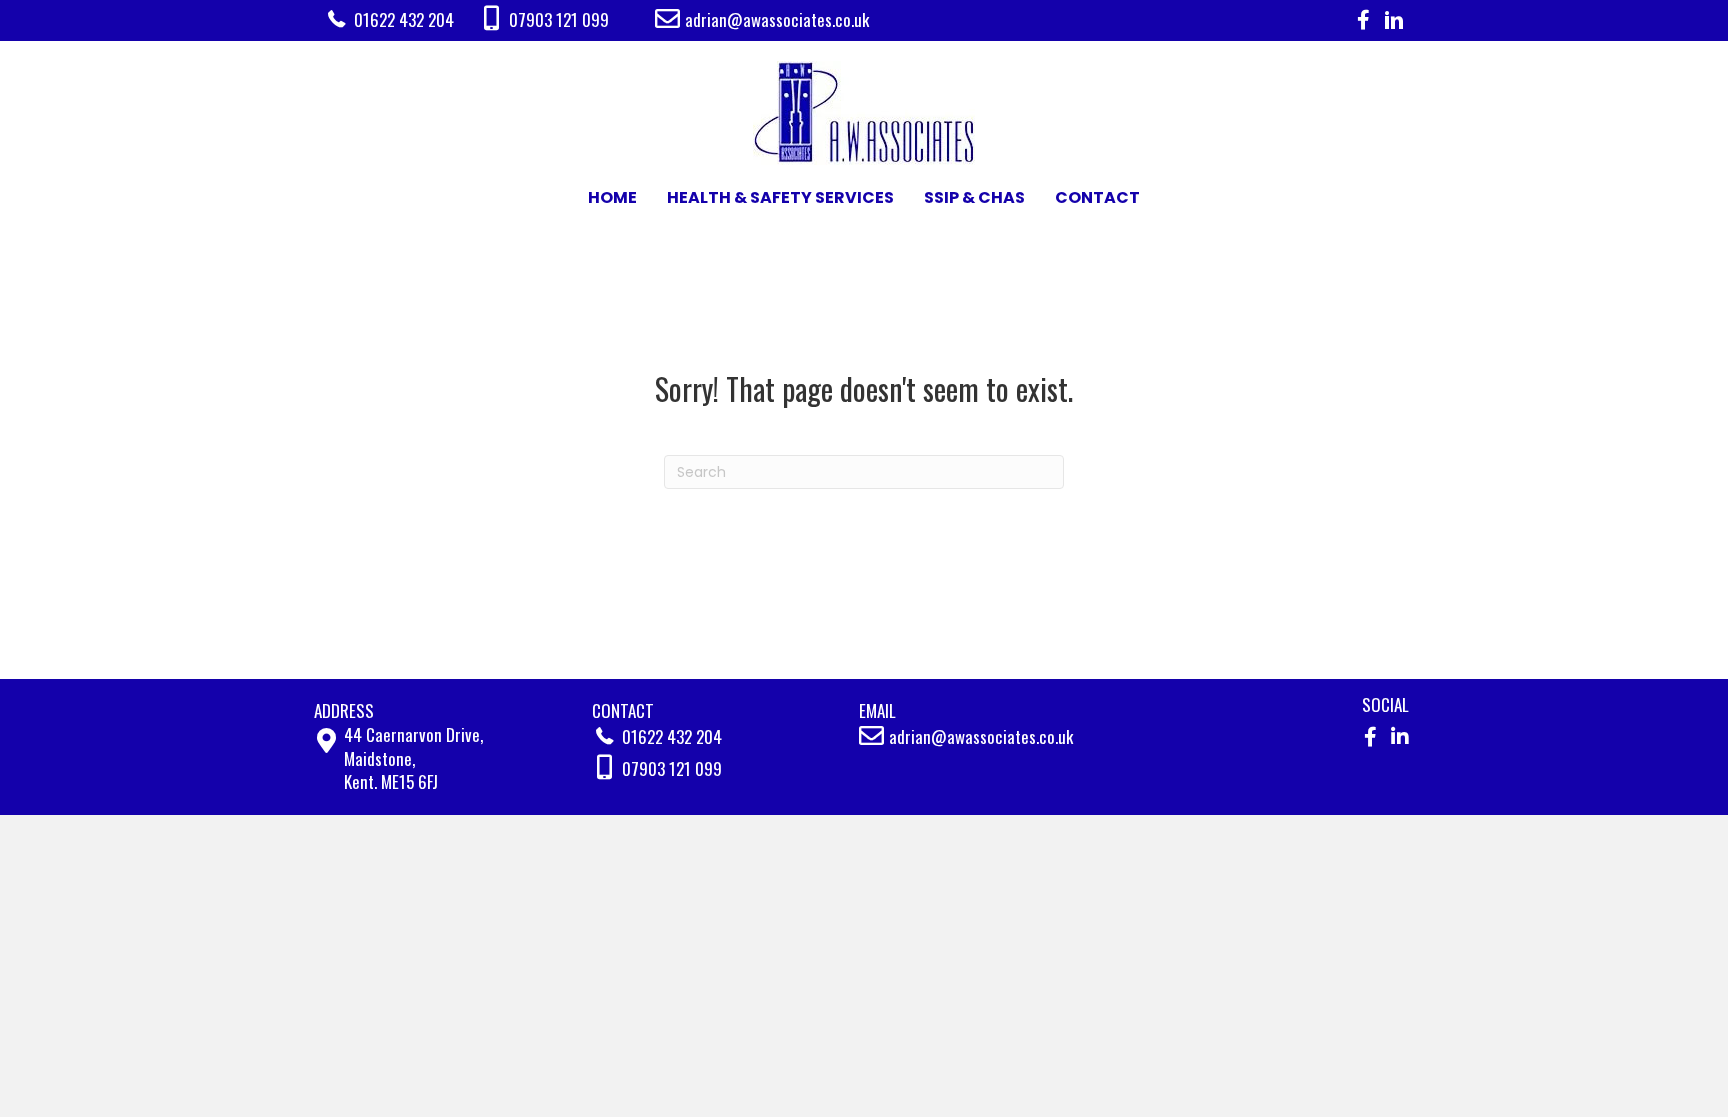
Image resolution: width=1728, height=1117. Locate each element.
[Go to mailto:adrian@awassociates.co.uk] (891, 19)
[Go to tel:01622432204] (401, 19)
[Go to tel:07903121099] (567, 20)
